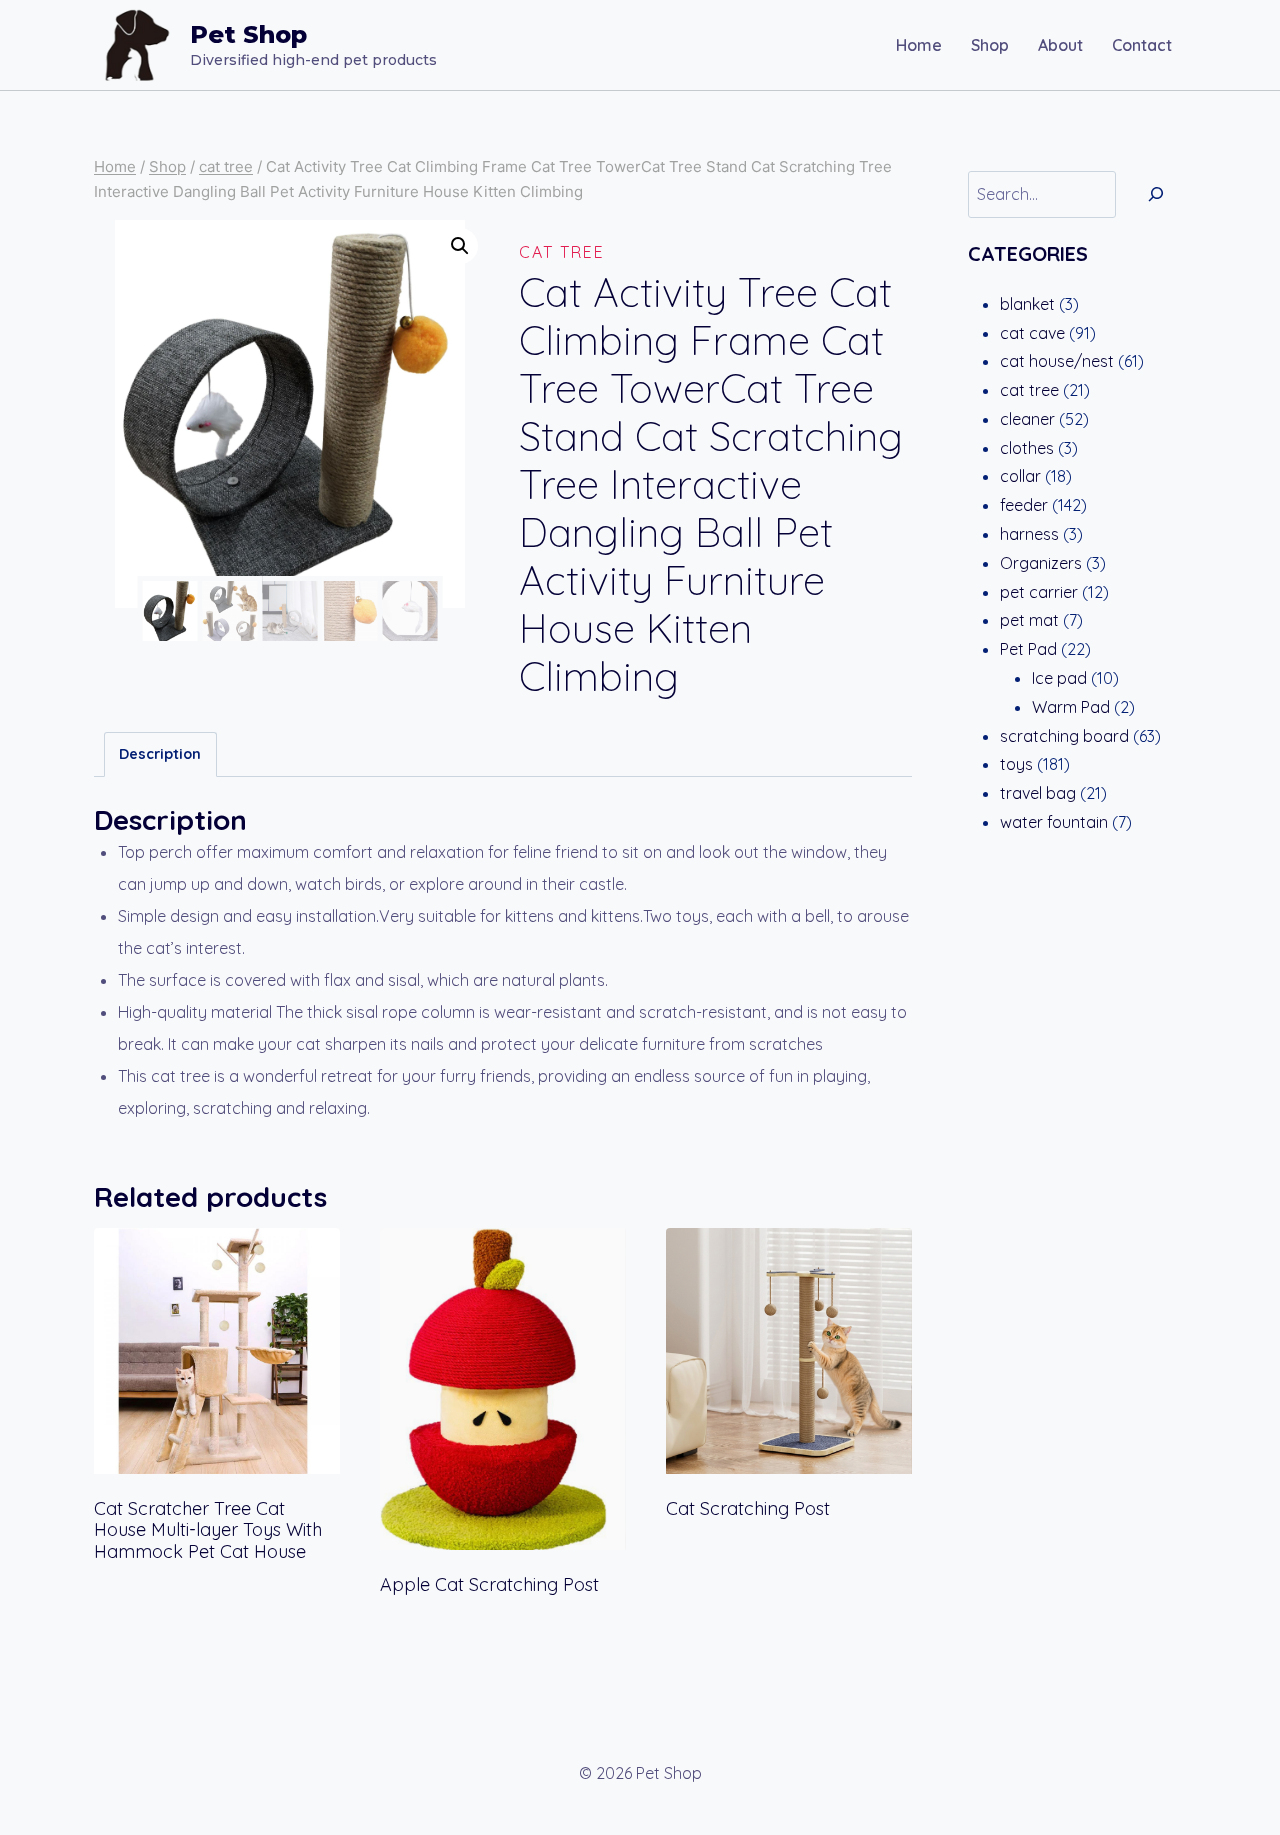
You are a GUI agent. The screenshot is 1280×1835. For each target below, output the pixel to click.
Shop (990, 45)
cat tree (562, 252)
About (1060, 45)
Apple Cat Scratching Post (489, 1584)
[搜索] (1156, 194)
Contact (1142, 45)
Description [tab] (160, 754)
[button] (460, 246)
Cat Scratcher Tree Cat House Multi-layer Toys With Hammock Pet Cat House (208, 1530)
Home (919, 45)
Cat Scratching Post (748, 1508)
